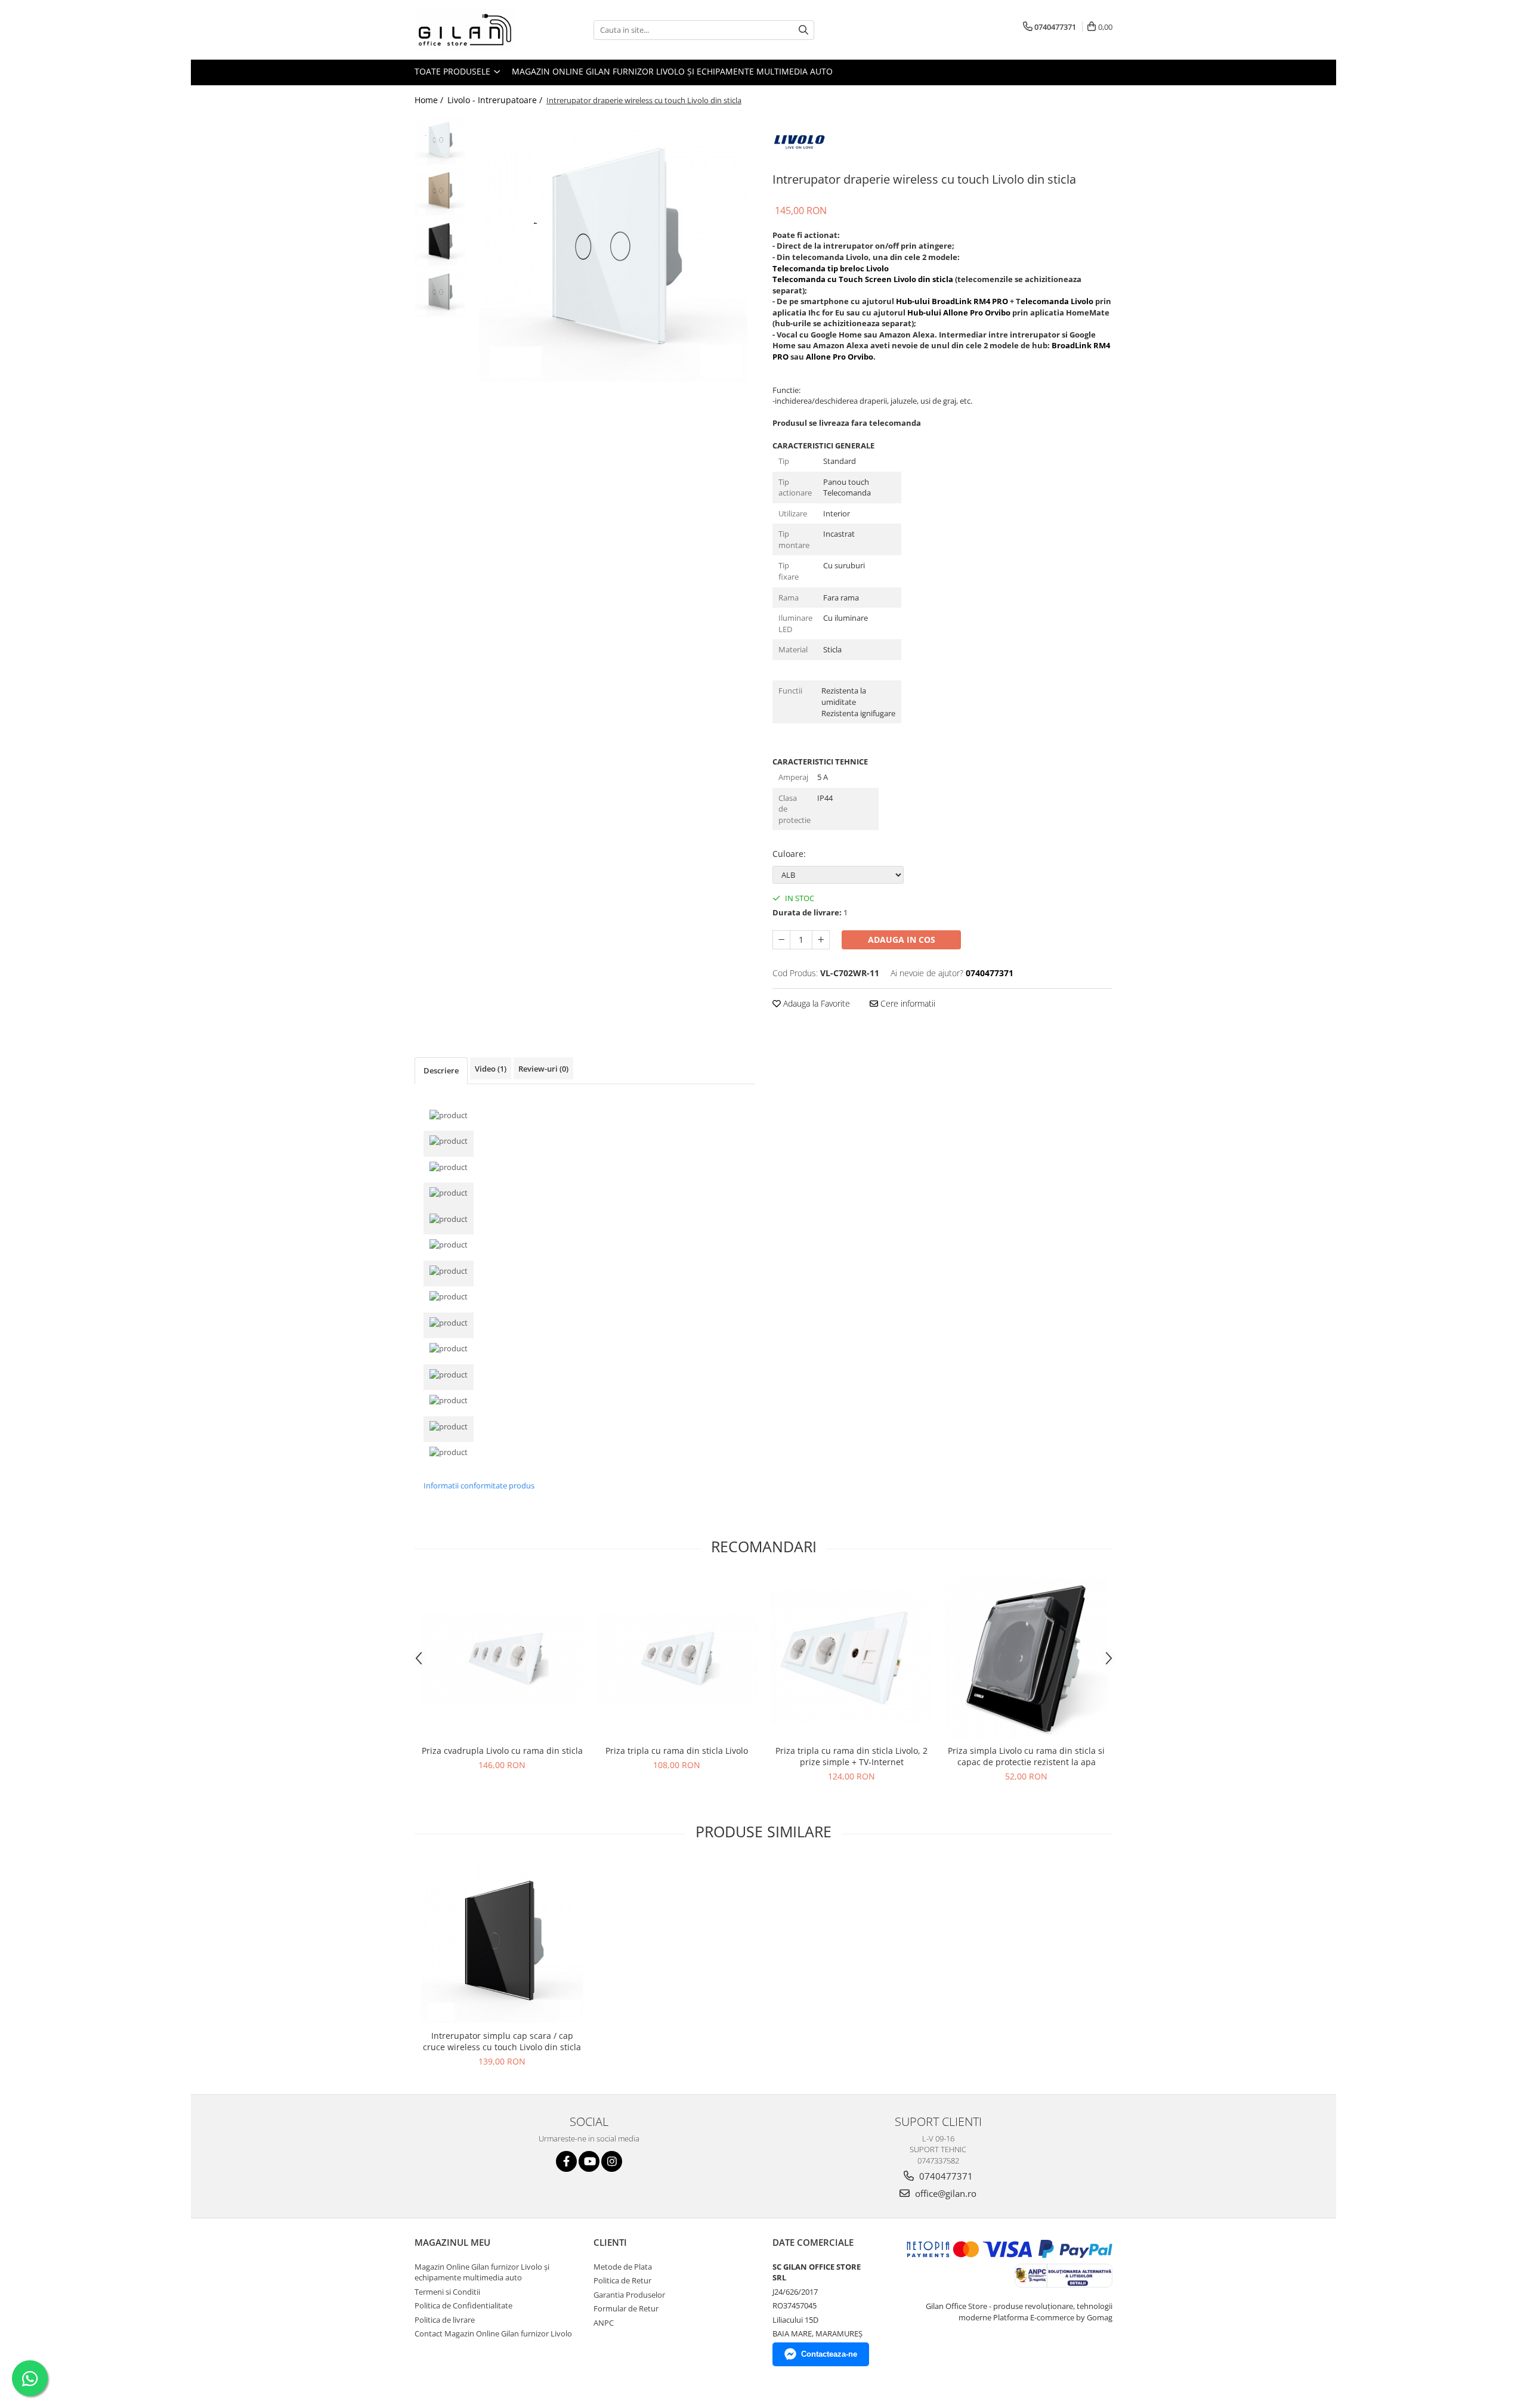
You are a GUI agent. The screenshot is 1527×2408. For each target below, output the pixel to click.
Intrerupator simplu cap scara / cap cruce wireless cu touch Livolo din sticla (502, 2041)
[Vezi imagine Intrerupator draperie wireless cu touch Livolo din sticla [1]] (440, 191)
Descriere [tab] (441, 1070)
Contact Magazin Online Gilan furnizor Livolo (493, 2333)
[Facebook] (566, 2161)
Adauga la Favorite (815, 1003)
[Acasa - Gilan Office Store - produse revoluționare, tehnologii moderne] (474, 30)
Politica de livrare (445, 2320)
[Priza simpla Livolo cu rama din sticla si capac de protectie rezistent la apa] (1026, 1658)
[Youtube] (589, 2161)
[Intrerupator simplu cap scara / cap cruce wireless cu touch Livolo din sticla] (502, 1943)
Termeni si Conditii (447, 2292)
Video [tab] (491, 1069)
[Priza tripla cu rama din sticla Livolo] (677, 1658)
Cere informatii (907, 1003)
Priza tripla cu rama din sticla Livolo (677, 1751)
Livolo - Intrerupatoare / (496, 100)
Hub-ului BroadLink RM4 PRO (952, 301)
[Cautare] (803, 30)
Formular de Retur (626, 2308)
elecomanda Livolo (1057, 301)
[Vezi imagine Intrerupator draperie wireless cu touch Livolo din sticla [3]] (440, 293)
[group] (613, 249)
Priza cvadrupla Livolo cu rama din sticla (502, 1751)
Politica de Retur (622, 2280)
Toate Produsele (454, 71)
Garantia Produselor (629, 2295)
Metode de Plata (623, 2267)
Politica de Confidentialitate (463, 2305)
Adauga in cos (902, 940)
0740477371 (945, 2176)
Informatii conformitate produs (479, 1485)
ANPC (604, 2323)
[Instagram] (612, 2161)
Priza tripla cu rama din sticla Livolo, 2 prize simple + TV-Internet (851, 1756)
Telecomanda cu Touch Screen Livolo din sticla (863, 279)
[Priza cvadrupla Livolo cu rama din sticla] (502, 1658)
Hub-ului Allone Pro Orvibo (959, 312)
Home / (430, 100)
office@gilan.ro (945, 2193)
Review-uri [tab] (543, 1069)
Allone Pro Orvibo (840, 357)
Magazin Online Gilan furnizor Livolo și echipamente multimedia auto (672, 71)
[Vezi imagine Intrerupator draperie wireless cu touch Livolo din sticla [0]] (440, 140)
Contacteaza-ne (829, 2354)
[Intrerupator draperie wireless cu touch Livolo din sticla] (613, 249)
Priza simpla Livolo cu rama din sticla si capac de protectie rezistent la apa (1026, 1756)
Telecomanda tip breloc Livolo (831, 268)
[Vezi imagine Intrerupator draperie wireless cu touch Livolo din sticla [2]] (440, 242)
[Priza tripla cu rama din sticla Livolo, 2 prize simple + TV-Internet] (851, 1658)
